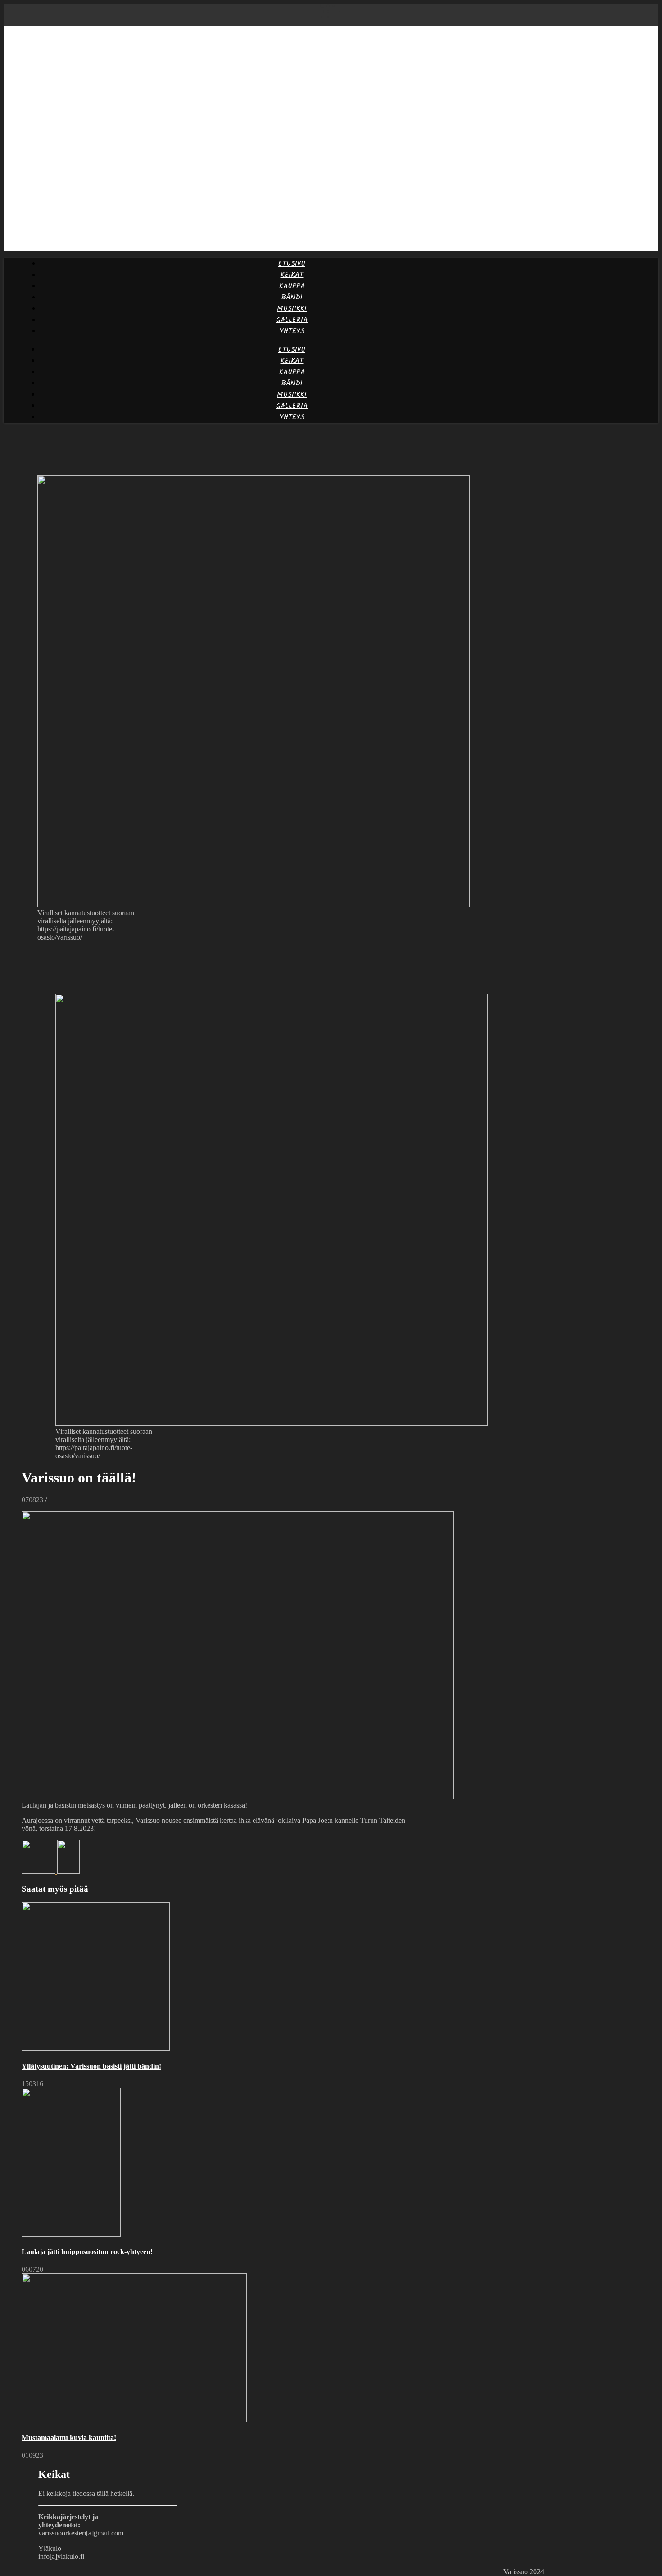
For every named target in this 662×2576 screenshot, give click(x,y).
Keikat (292, 275)
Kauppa (292, 286)
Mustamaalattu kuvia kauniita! (69, 2438)
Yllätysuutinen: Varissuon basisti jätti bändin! (91, 2066)
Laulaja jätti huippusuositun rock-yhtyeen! (87, 2252)
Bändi (292, 297)
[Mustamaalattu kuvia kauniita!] (39, 1871)
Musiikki (292, 309)
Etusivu (292, 264)
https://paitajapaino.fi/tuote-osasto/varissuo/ (76, 933)
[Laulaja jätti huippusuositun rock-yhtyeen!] (68, 1871)
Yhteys (292, 331)
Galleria (292, 320)
